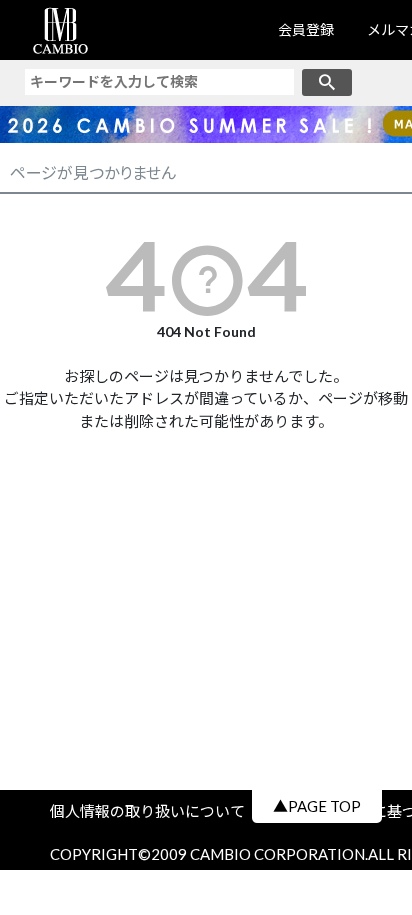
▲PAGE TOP (317, 806)
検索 (327, 82)
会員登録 (306, 29)
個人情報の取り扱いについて (155, 811)
